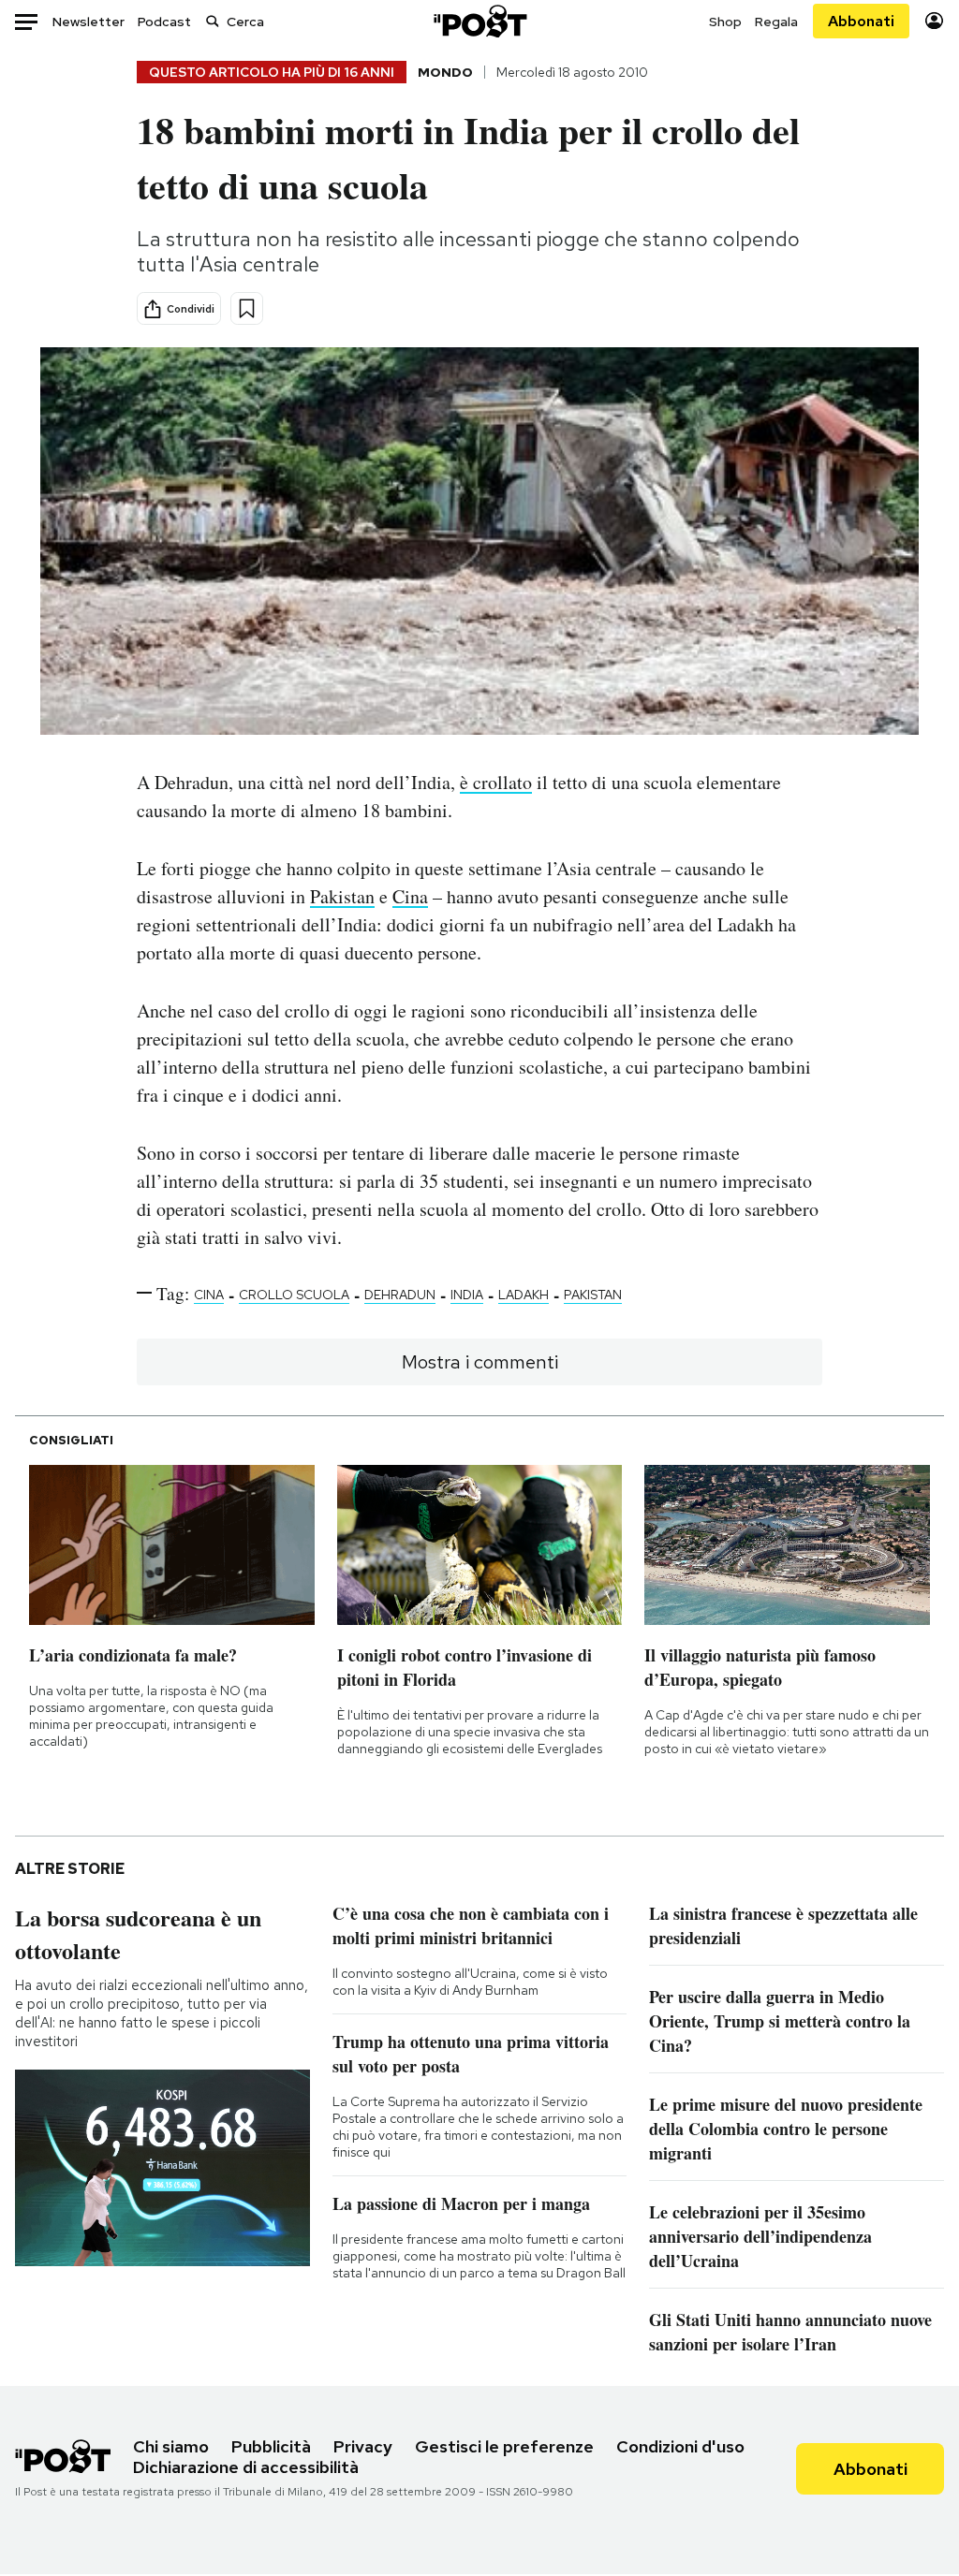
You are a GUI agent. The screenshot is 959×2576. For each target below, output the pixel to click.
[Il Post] (479, 21)
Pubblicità (271, 2446)
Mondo (445, 72)
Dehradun (400, 1295)
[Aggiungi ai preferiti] (247, 308)
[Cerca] (213, 21)
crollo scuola (294, 1295)
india (467, 1295)
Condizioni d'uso (680, 2446)
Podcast (164, 22)
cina (209, 1295)
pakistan (593, 1295)
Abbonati (861, 21)
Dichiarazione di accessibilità (246, 2467)
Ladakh (524, 1295)
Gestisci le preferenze (504, 2446)
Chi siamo (171, 2446)
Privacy (363, 2446)
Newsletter (89, 22)
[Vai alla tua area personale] (934, 21)
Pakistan (342, 896)
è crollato (496, 782)
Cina (410, 896)
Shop (725, 22)
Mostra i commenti (480, 1362)
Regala (776, 22)
